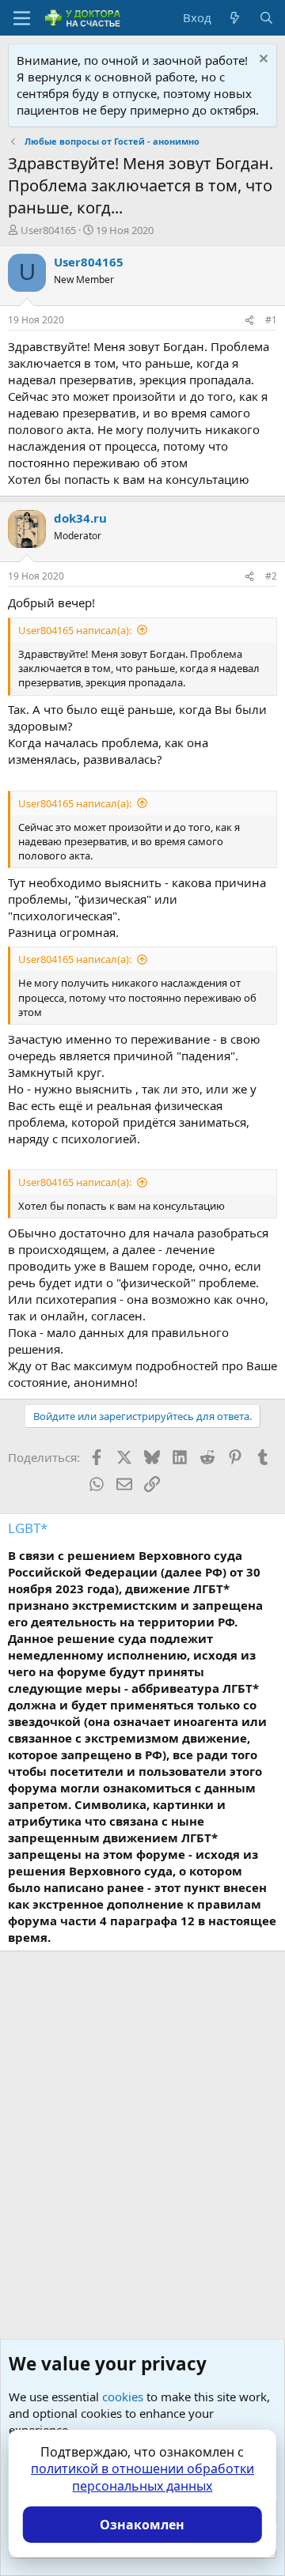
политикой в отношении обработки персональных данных (142, 2477)
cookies (123, 2397)
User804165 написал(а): (75, 630)
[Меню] (22, 18)
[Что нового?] (235, 18)
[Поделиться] (249, 321)
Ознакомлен (142, 2525)
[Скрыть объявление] (262, 60)
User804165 (48, 230)
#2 (271, 576)
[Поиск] (266, 18)
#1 (271, 320)
